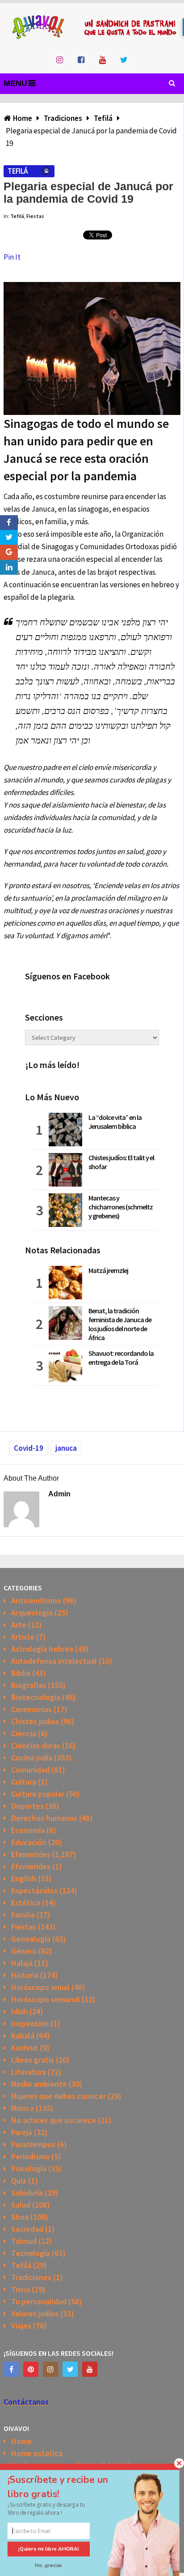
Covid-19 (29, 1448)
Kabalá (23, 2036)
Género (24, 1951)
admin (59, 1494)
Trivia (21, 2289)
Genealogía (31, 1939)
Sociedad (27, 2229)
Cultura (24, 1782)
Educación (29, 1842)
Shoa (20, 2217)
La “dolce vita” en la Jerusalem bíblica (115, 1122)
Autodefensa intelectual (54, 1661)
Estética (26, 1903)
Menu (15, 83)
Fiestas (35, 216)
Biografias (29, 1685)
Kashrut (25, 2048)
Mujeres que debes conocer (59, 2096)
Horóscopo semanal (46, 1999)
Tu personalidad (39, 2301)
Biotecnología (36, 1697)
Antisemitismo (36, 1600)
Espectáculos (34, 1890)
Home (21, 2441)
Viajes (21, 2326)
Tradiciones (31, 2277)
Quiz (19, 2181)
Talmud (24, 2241)
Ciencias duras (36, 1745)
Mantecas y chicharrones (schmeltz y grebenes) (121, 1207)
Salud (21, 2205)
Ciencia (24, 1733)
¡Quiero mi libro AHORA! (49, 2549)
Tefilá (17, 171)
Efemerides (31, 1854)
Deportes (27, 1806)
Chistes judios (35, 1721)
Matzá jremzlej (108, 1270)
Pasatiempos (33, 2144)
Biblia (21, 1673)
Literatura (29, 2072)
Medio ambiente (39, 2084)
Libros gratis (33, 2060)
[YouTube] (90, 2369)
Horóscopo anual (40, 1987)
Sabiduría (27, 2193)
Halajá (22, 1963)
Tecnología (31, 2253)
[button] (67, 2487)
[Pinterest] (31, 2369)
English (24, 1878)
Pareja (22, 2132)
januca (66, 1448)
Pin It (12, 257)
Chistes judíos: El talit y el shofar (121, 1162)
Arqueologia (32, 1613)
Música (23, 2108)
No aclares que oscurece (54, 2120)
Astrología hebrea (42, 1649)
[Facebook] (11, 2369)
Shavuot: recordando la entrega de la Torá (121, 1358)
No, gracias (49, 2565)
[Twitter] (70, 2369)
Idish (19, 2011)
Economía (28, 1830)
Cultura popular (38, 1794)
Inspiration (30, 2023)
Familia (23, 1915)
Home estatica (37, 2453)
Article (23, 1637)
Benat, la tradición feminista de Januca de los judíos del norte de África (120, 1324)
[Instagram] (50, 2369)
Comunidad (30, 1770)
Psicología (29, 2168)
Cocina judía (32, 1758)
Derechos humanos (44, 1818)
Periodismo (30, 2156)
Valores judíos (35, 2313)
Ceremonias (31, 1709)
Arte (19, 1625)
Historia (25, 1975)
